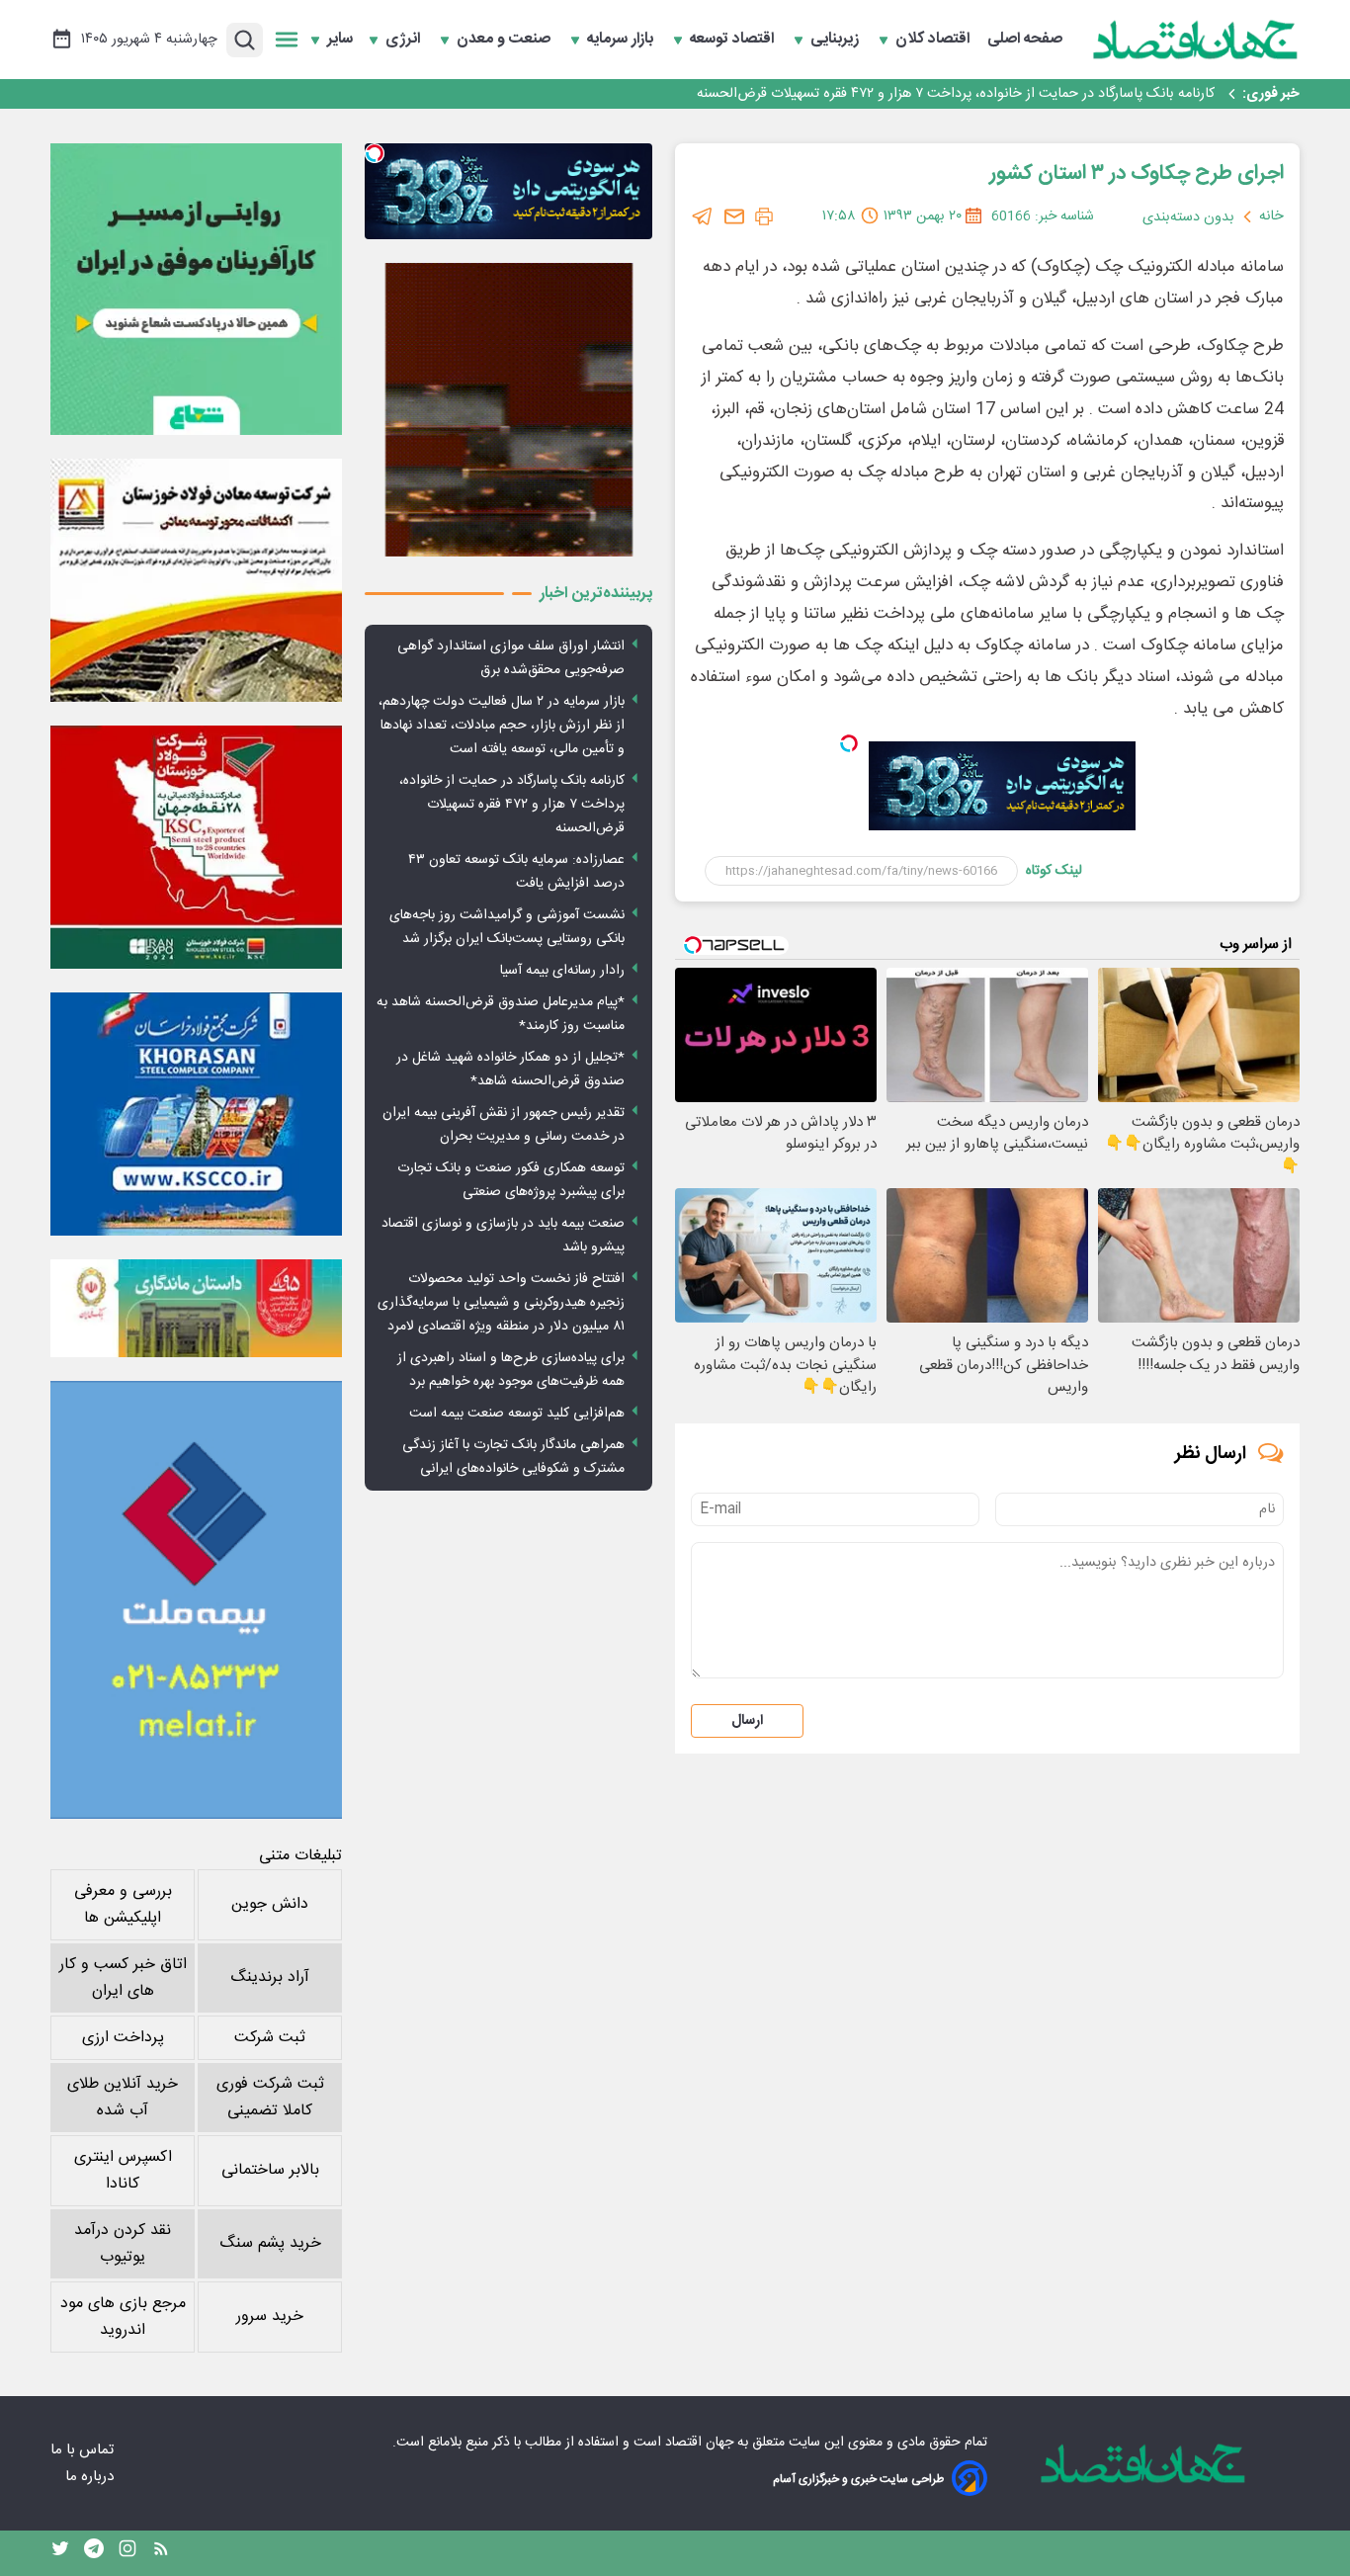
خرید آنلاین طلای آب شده (123, 2098)
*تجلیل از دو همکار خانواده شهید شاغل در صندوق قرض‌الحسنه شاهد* (510, 1070)
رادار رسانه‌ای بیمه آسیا (562, 971)
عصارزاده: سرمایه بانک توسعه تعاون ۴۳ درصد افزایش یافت (1044, 94)
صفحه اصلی (1025, 40)
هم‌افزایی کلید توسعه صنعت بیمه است (517, 1414)
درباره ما (91, 2477)
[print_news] (764, 216)
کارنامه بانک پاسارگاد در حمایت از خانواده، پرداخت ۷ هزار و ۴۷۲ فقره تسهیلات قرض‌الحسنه (512, 805)
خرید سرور (270, 2317)
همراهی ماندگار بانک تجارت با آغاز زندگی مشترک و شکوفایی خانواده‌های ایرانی (513, 1457)
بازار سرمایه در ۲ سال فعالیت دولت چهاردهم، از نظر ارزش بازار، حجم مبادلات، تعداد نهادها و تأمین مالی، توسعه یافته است (502, 726)
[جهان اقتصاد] (1196, 40)
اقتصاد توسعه (734, 40)
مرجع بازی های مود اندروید (123, 2317)
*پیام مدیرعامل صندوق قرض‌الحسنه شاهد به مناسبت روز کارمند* (501, 1014)
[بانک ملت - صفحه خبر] (196, 1308)
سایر (340, 40)
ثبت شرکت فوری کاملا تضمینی (270, 2098)
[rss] (161, 2553)
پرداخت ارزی (123, 2038)
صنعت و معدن (506, 40)
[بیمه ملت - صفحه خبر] (196, 1600)
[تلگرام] (703, 216)
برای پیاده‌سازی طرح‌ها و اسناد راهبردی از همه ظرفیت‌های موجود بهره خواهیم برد (511, 1370)
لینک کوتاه (1054, 871)
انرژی (405, 40)
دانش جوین (270, 1904)
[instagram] (127, 2553)
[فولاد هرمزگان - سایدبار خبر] (508, 410)
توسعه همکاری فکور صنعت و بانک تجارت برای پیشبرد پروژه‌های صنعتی (511, 1180)
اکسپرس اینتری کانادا (123, 2171)
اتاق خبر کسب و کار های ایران (123, 1978)
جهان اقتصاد (699, 2443)
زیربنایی (837, 40)
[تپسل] (849, 743)
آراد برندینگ (270, 1977)
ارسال (747, 1721)
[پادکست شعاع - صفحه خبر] (196, 289)
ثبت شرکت (270, 2038)
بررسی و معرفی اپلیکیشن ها (123, 1905)
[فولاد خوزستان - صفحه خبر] (196, 847)
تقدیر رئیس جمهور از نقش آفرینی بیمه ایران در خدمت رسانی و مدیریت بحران (504, 1125)
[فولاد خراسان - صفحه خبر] (196, 1114)
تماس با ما (84, 2450)
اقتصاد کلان (934, 40)
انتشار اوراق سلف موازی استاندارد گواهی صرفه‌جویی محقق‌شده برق (511, 658)
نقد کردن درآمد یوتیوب (123, 2244)
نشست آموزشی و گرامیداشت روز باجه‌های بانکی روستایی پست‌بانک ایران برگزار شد (507, 927)
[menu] (287, 40)
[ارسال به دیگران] (734, 216)
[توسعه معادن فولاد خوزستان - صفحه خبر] (196, 580)
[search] (245, 40)
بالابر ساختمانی (270, 2170)
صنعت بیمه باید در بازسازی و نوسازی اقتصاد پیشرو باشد (503, 1236)
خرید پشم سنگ (270, 2243)
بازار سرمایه (622, 40)
